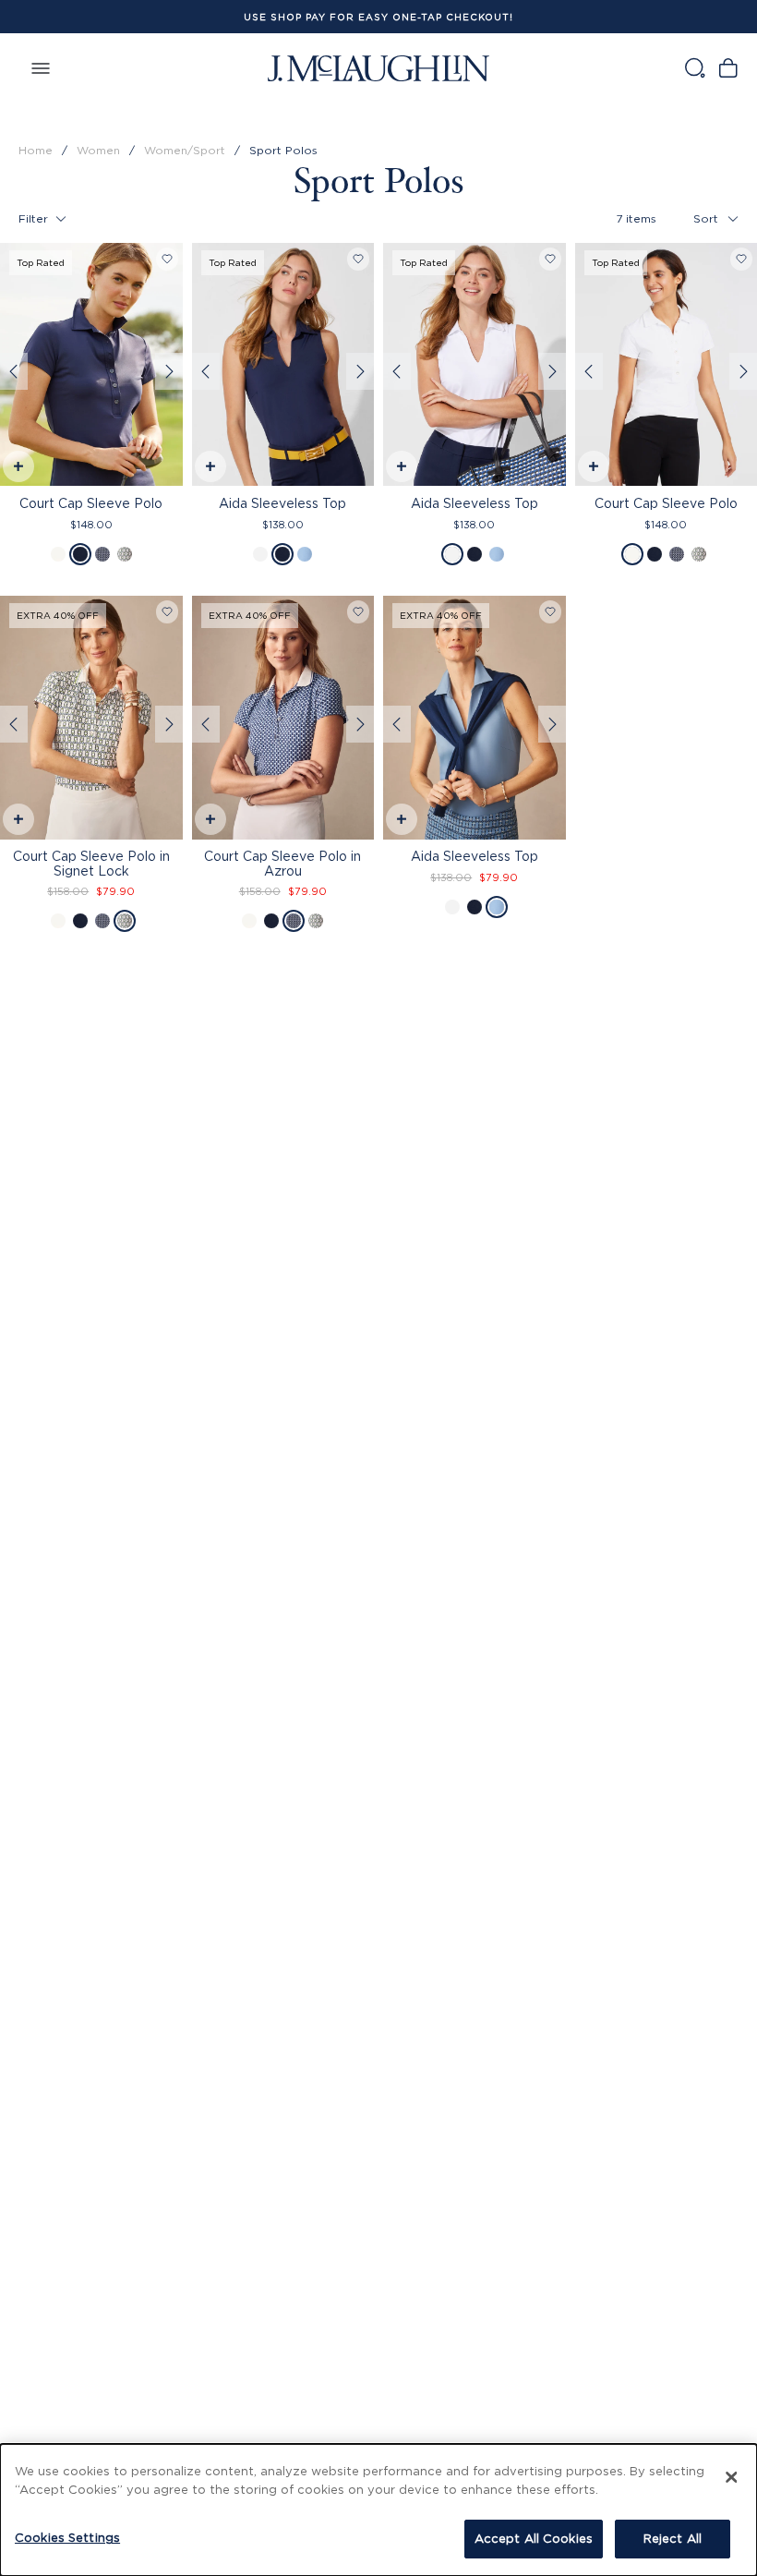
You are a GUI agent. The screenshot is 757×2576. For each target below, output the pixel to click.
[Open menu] (41, 68)
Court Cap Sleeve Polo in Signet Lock (91, 863)
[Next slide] (169, 371)
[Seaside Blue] (305, 554)
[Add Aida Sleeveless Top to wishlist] (358, 259)
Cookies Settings (67, 2537)
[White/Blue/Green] (125, 554)
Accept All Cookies (534, 2538)
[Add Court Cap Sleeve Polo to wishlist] (167, 259)
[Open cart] (728, 68)
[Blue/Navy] (102, 554)
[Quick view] (17, 469)
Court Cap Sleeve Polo (91, 503)
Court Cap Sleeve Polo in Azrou (282, 863)
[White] (58, 554)
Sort (706, 218)
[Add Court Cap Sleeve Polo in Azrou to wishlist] (358, 612)
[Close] (731, 2477)
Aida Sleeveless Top (282, 503)
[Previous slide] (14, 371)
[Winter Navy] (80, 554)
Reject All (673, 2538)
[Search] (694, 68)
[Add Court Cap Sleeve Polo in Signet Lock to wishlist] (167, 612)
